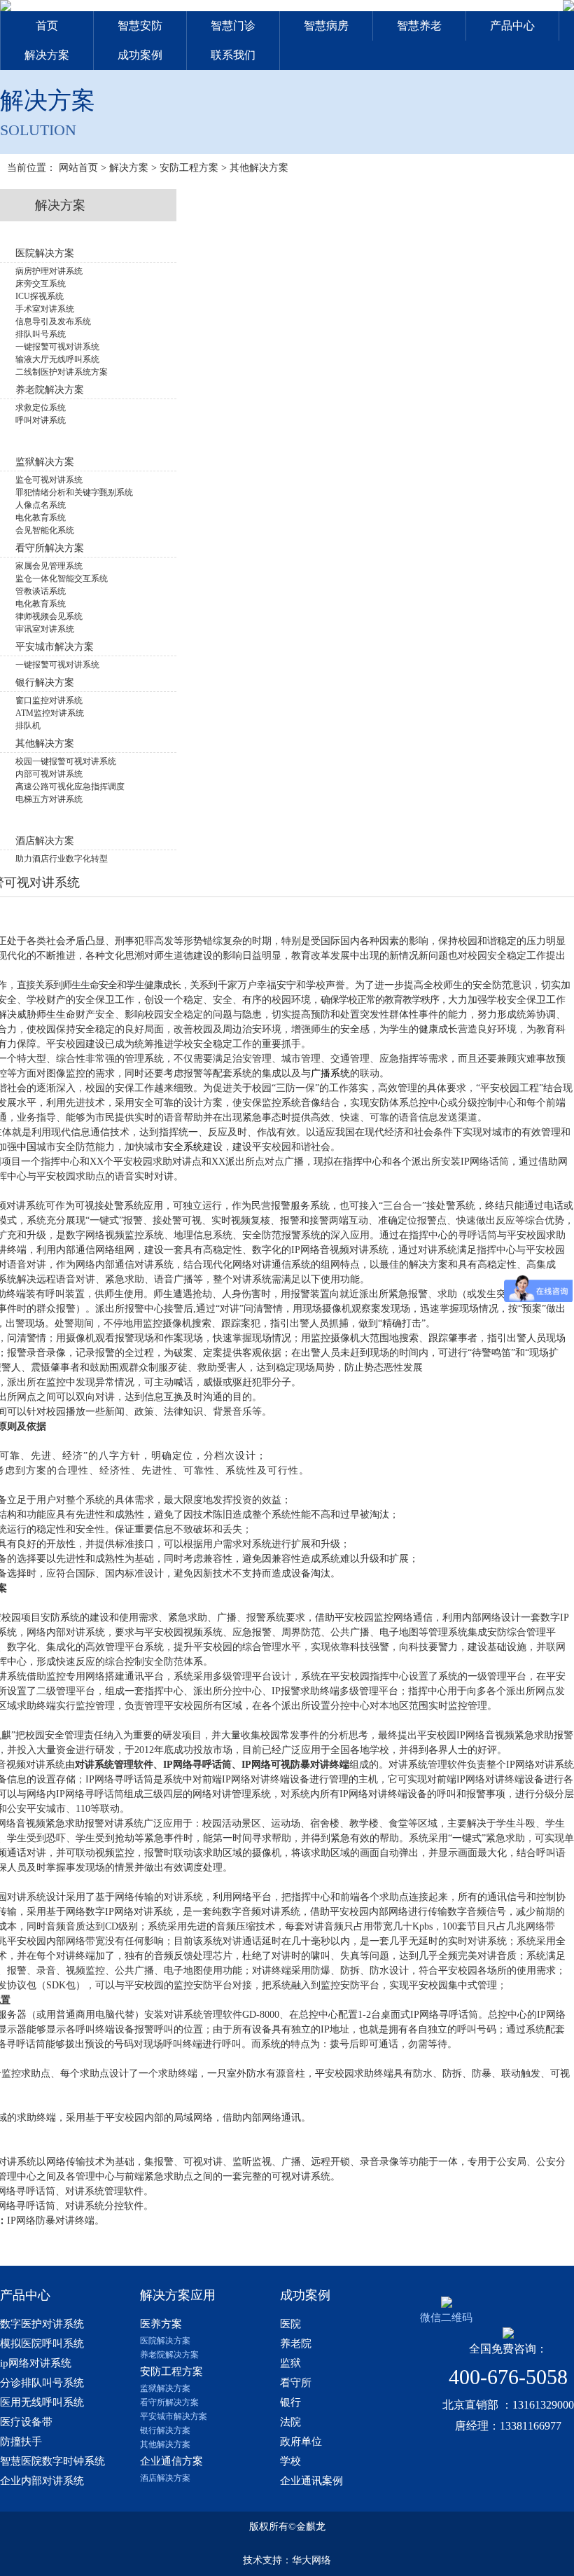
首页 (47, 26)
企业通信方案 (171, 2461)
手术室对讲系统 (45, 309)
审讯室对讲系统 (45, 629)
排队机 (28, 726)
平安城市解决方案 (174, 2416)
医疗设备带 (26, 2422)
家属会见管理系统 (49, 566)
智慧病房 (326, 26)
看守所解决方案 (169, 2402)
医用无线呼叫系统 (42, 2402)
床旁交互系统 (41, 284)
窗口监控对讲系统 (49, 700)
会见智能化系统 (45, 530)
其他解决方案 (259, 168)
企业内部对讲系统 (42, 2481)
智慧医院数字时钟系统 (52, 2461)
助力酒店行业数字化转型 (62, 859)
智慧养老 (419, 26)
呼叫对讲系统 (41, 420)
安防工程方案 (189, 168)
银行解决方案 (165, 2430)
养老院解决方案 (169, 2355)
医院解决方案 (165, 2341)
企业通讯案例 (311, 2481)
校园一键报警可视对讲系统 (66, 761)
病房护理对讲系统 (49, 271)
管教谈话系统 (41, 591)
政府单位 (301, 2442)
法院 (290, 2422)
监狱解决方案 (165, 2388)
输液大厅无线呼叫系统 (57, 359)
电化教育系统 (41, 518)
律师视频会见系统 (49, 616)
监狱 (290, 2363)
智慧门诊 (233, 26)
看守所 (296, 2383)
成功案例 (140, 55)
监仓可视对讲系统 (49, 480)
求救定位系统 (41, 408)
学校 (290, 2461)
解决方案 (47, 55)
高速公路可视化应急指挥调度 (70, 787)
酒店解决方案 (165, 2478)
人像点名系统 (41, 505)
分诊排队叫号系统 (42, 2383)
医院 (290, 2324)
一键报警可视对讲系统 (57, 347)
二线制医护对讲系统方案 (62, 372)
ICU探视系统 (40, 296)
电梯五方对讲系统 (49, 799)
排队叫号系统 (41, 334)
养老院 (296, 2343)
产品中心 (512, 26)
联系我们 (233, 55)
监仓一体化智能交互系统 (62, 579)
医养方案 (161, 2324)
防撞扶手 (21, 2442)
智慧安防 (140, 26)
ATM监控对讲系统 (50, 713)
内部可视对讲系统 (49, 774)
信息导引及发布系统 (53, 321)
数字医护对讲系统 (42, 2324)
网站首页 (78, 168)
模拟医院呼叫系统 (42, 2343)
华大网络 (311, 2560)
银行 (290, 2402)
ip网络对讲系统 (36, 2363)
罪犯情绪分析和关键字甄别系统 (74, 492)
